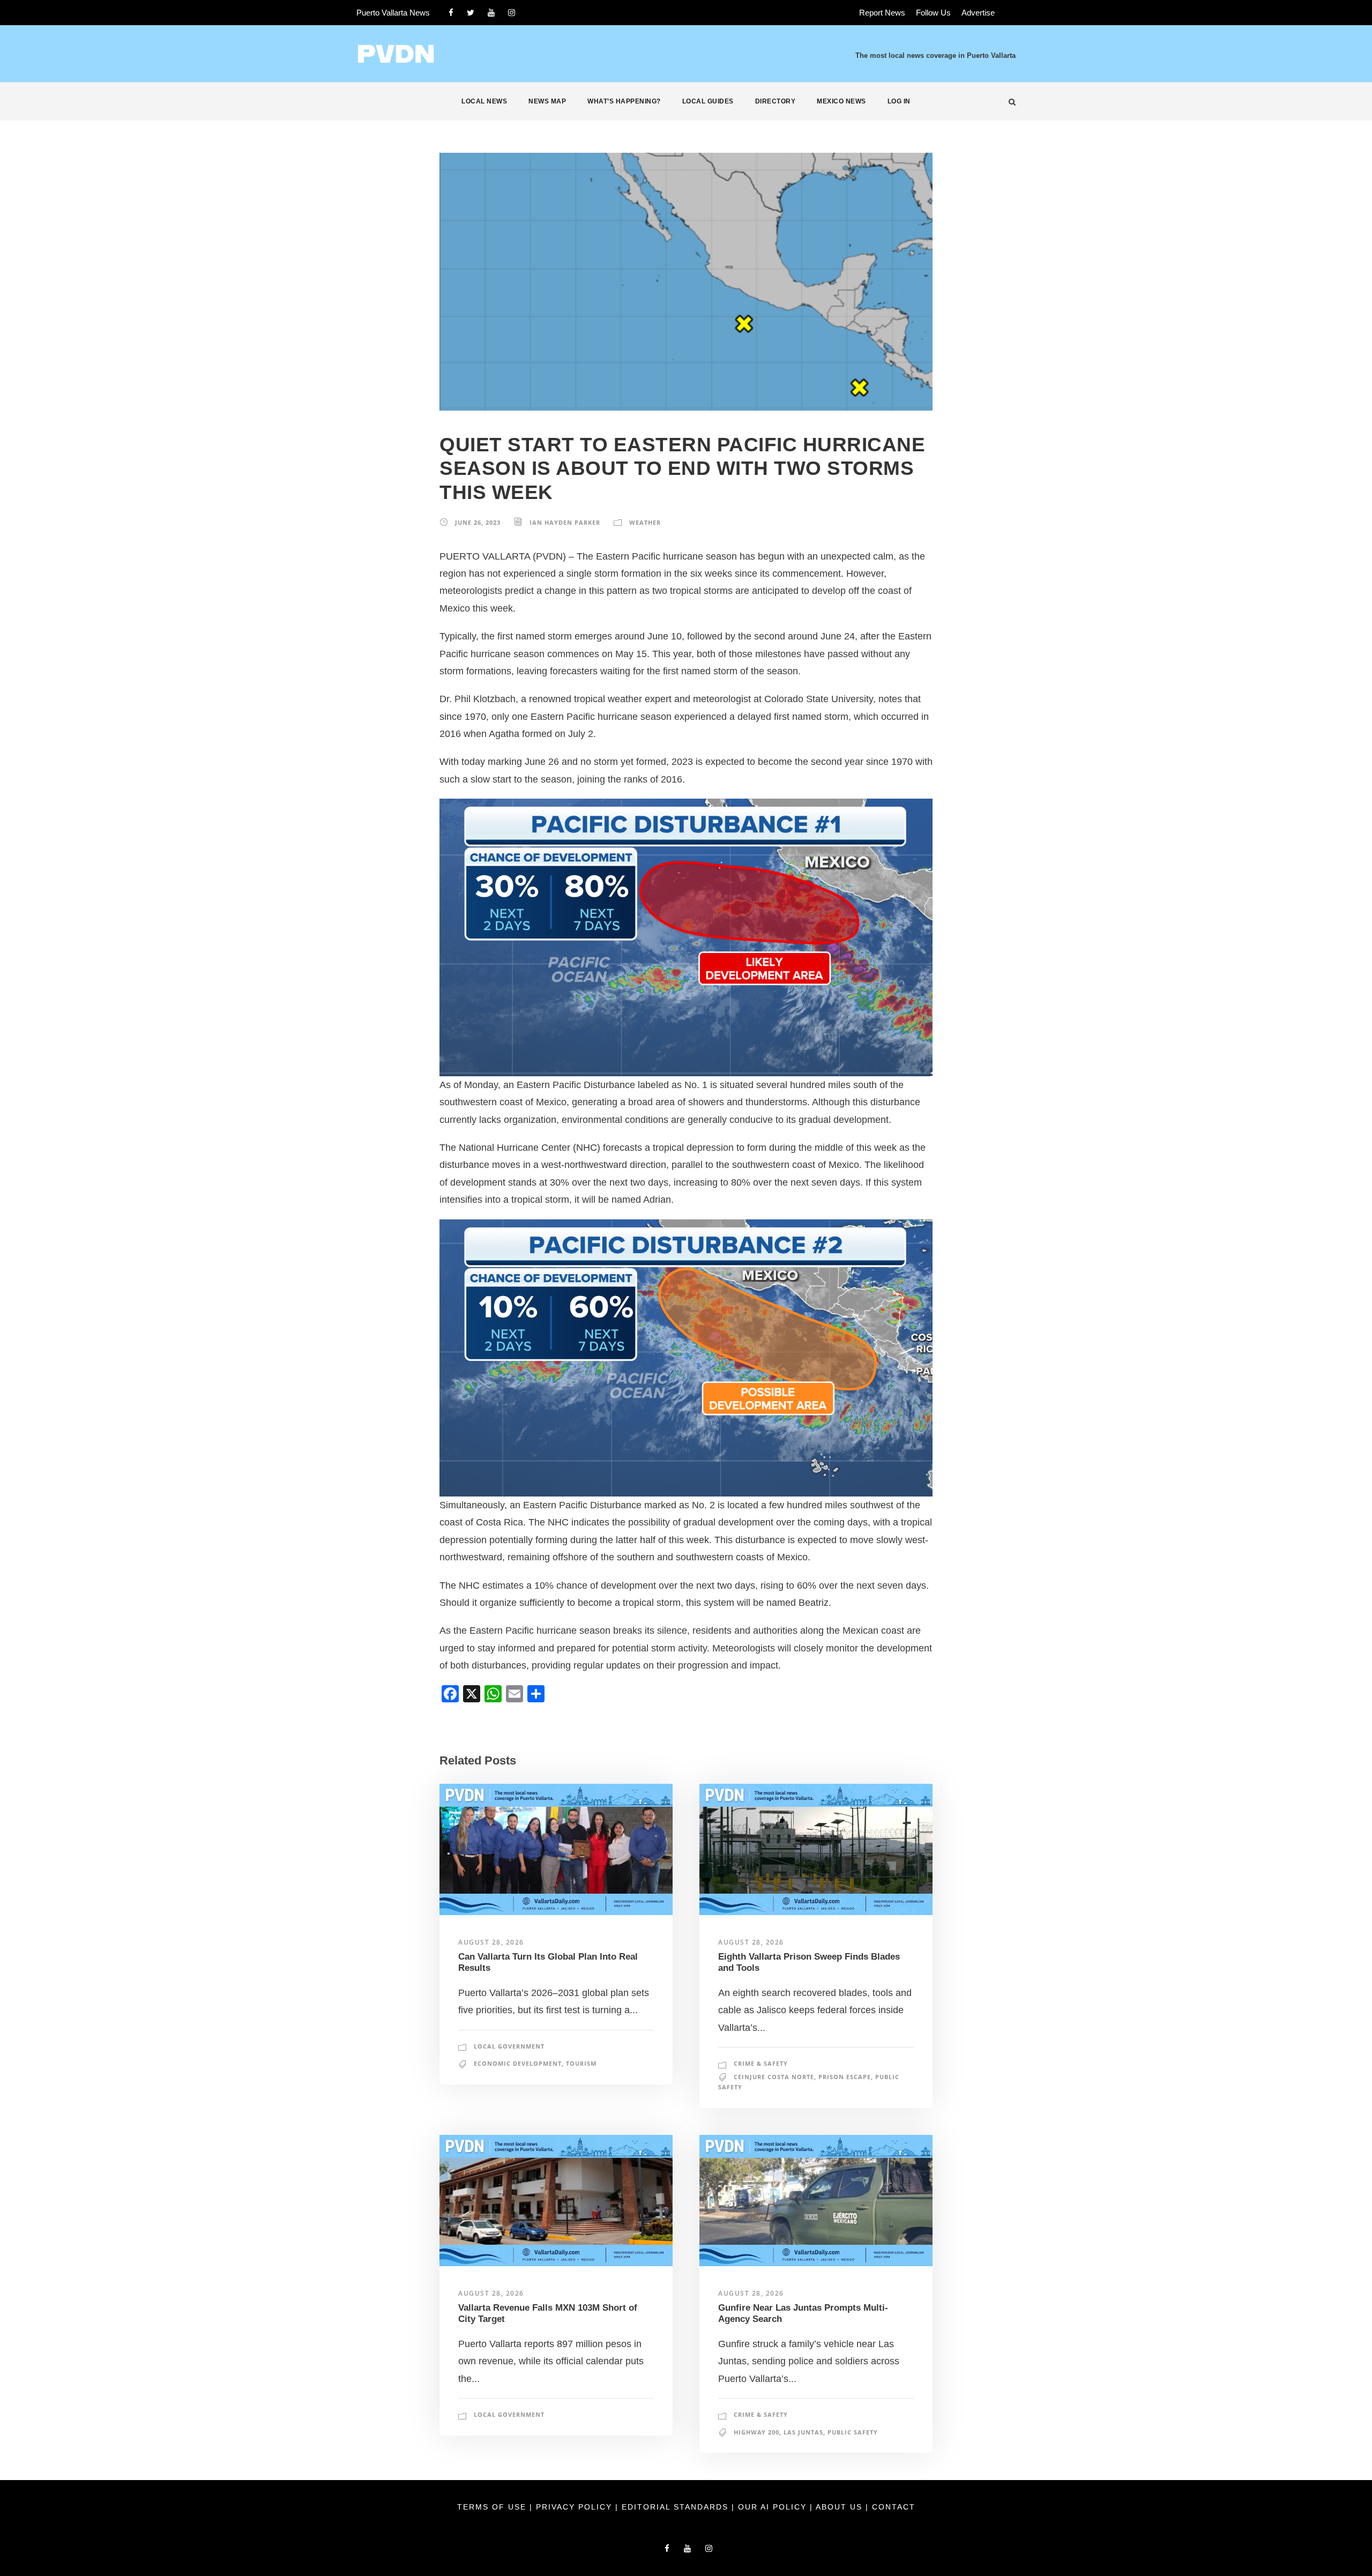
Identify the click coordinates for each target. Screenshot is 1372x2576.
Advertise (978, 13)
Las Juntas (803, 2432)
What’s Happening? (624, 101)
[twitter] (471, 13)
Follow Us (933, 13)
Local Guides (708, 101)
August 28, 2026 (491, 1942)
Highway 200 (756, 2432)
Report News (882, 13)
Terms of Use (493, 2507)
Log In (899, 101)
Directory (776, 101)
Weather (645, 522)
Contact (894, 2507)
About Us (841, 2507)
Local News (484, 101)
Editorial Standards (677, 2507)
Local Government (509, 2046)
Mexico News (841, 101)
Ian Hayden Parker (565, 522)
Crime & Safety (761, 2063)
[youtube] (491, 13)
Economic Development (518, 2063)
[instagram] (512, 13)
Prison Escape (845, 2077)
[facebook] (451, 13)
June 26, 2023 (478, 522)
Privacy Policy (576, 2507)
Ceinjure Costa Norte (774, 2077)
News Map (547, 101)
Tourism (581, 2063)
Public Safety (853, 2432)
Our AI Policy (772, 2507)
